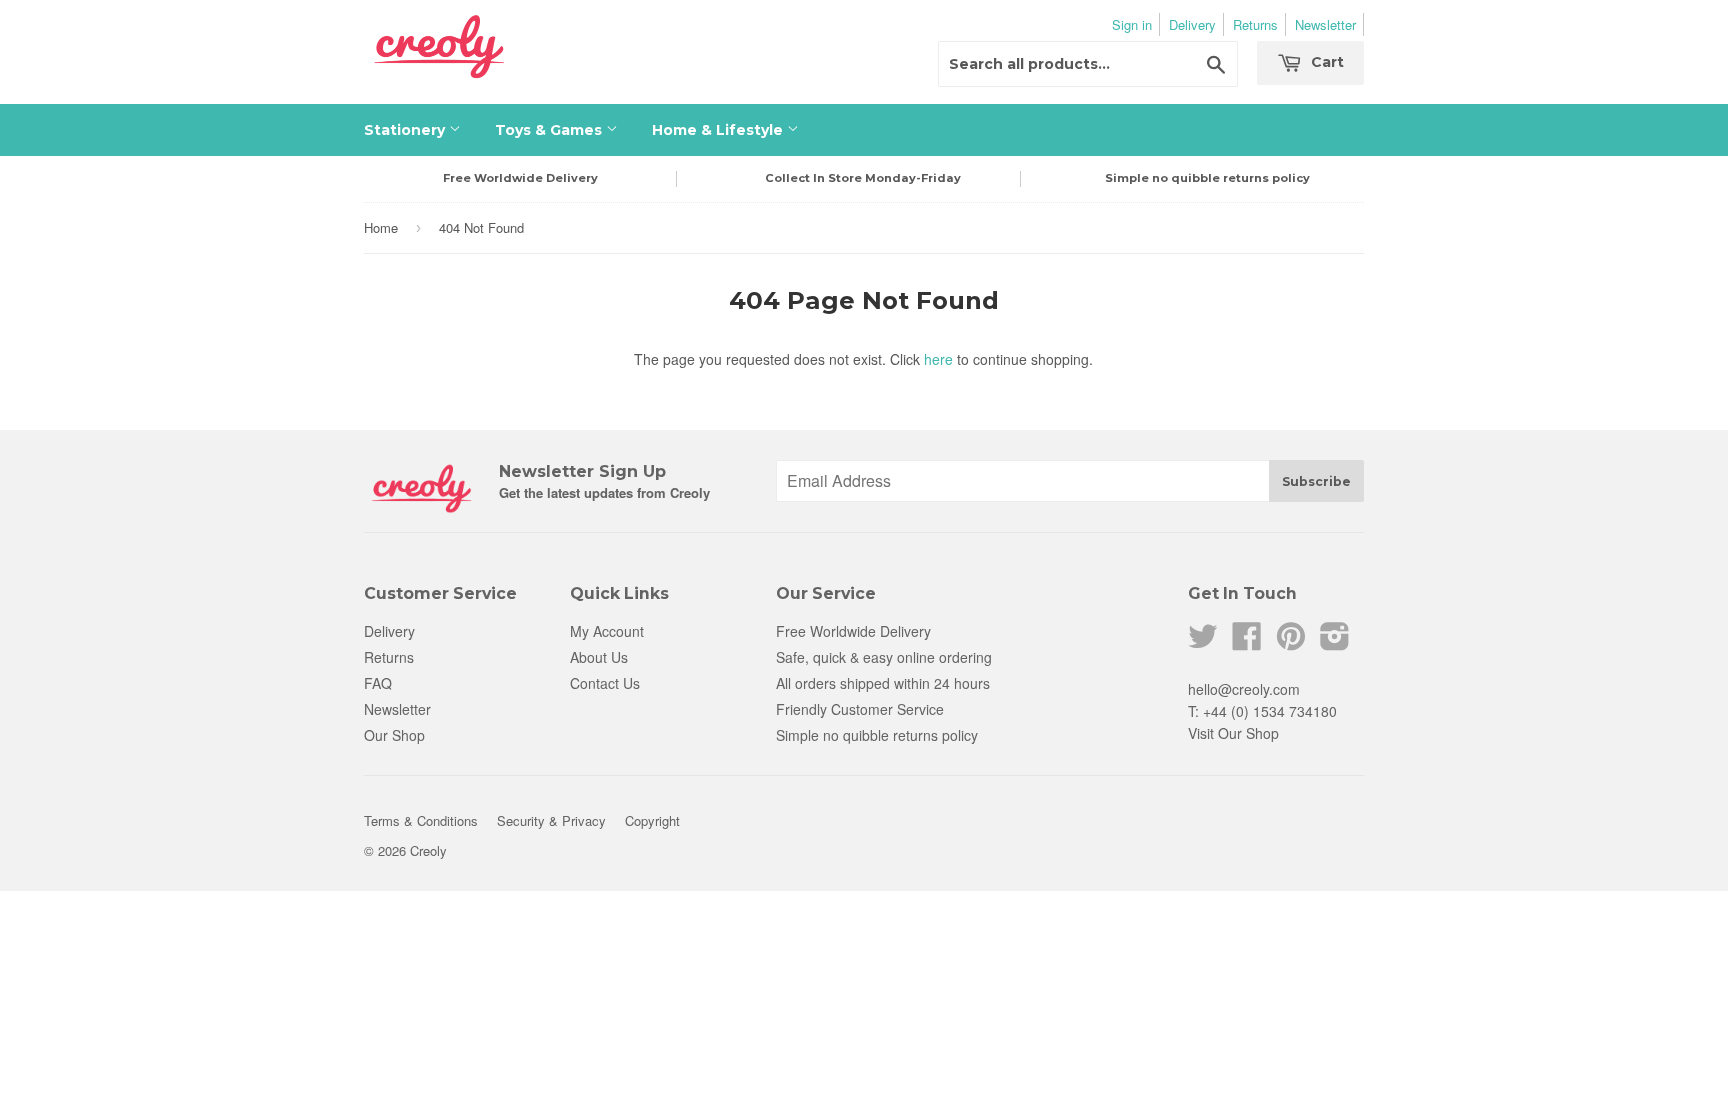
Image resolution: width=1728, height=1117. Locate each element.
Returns (1255, 24)
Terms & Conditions (421, 820)
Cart (1325, 62)
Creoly (428, 850)
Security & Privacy (551, 820)
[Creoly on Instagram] (1335, 642)
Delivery (1192, 24)
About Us (599, 657)
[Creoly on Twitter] (1203, 642)
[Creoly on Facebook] (1247, 642)
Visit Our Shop (1233, 733)
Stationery (406, 130)
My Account (607, 631)
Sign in (1132, 24)
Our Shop (394, 735)
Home (381, 227)
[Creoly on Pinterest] (1291, 642)
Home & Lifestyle (719, 130)
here (938, 359)
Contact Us (605, 683)
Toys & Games (550, 130)
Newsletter (1325, 24)
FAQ (378, 683)
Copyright (652, 820)
